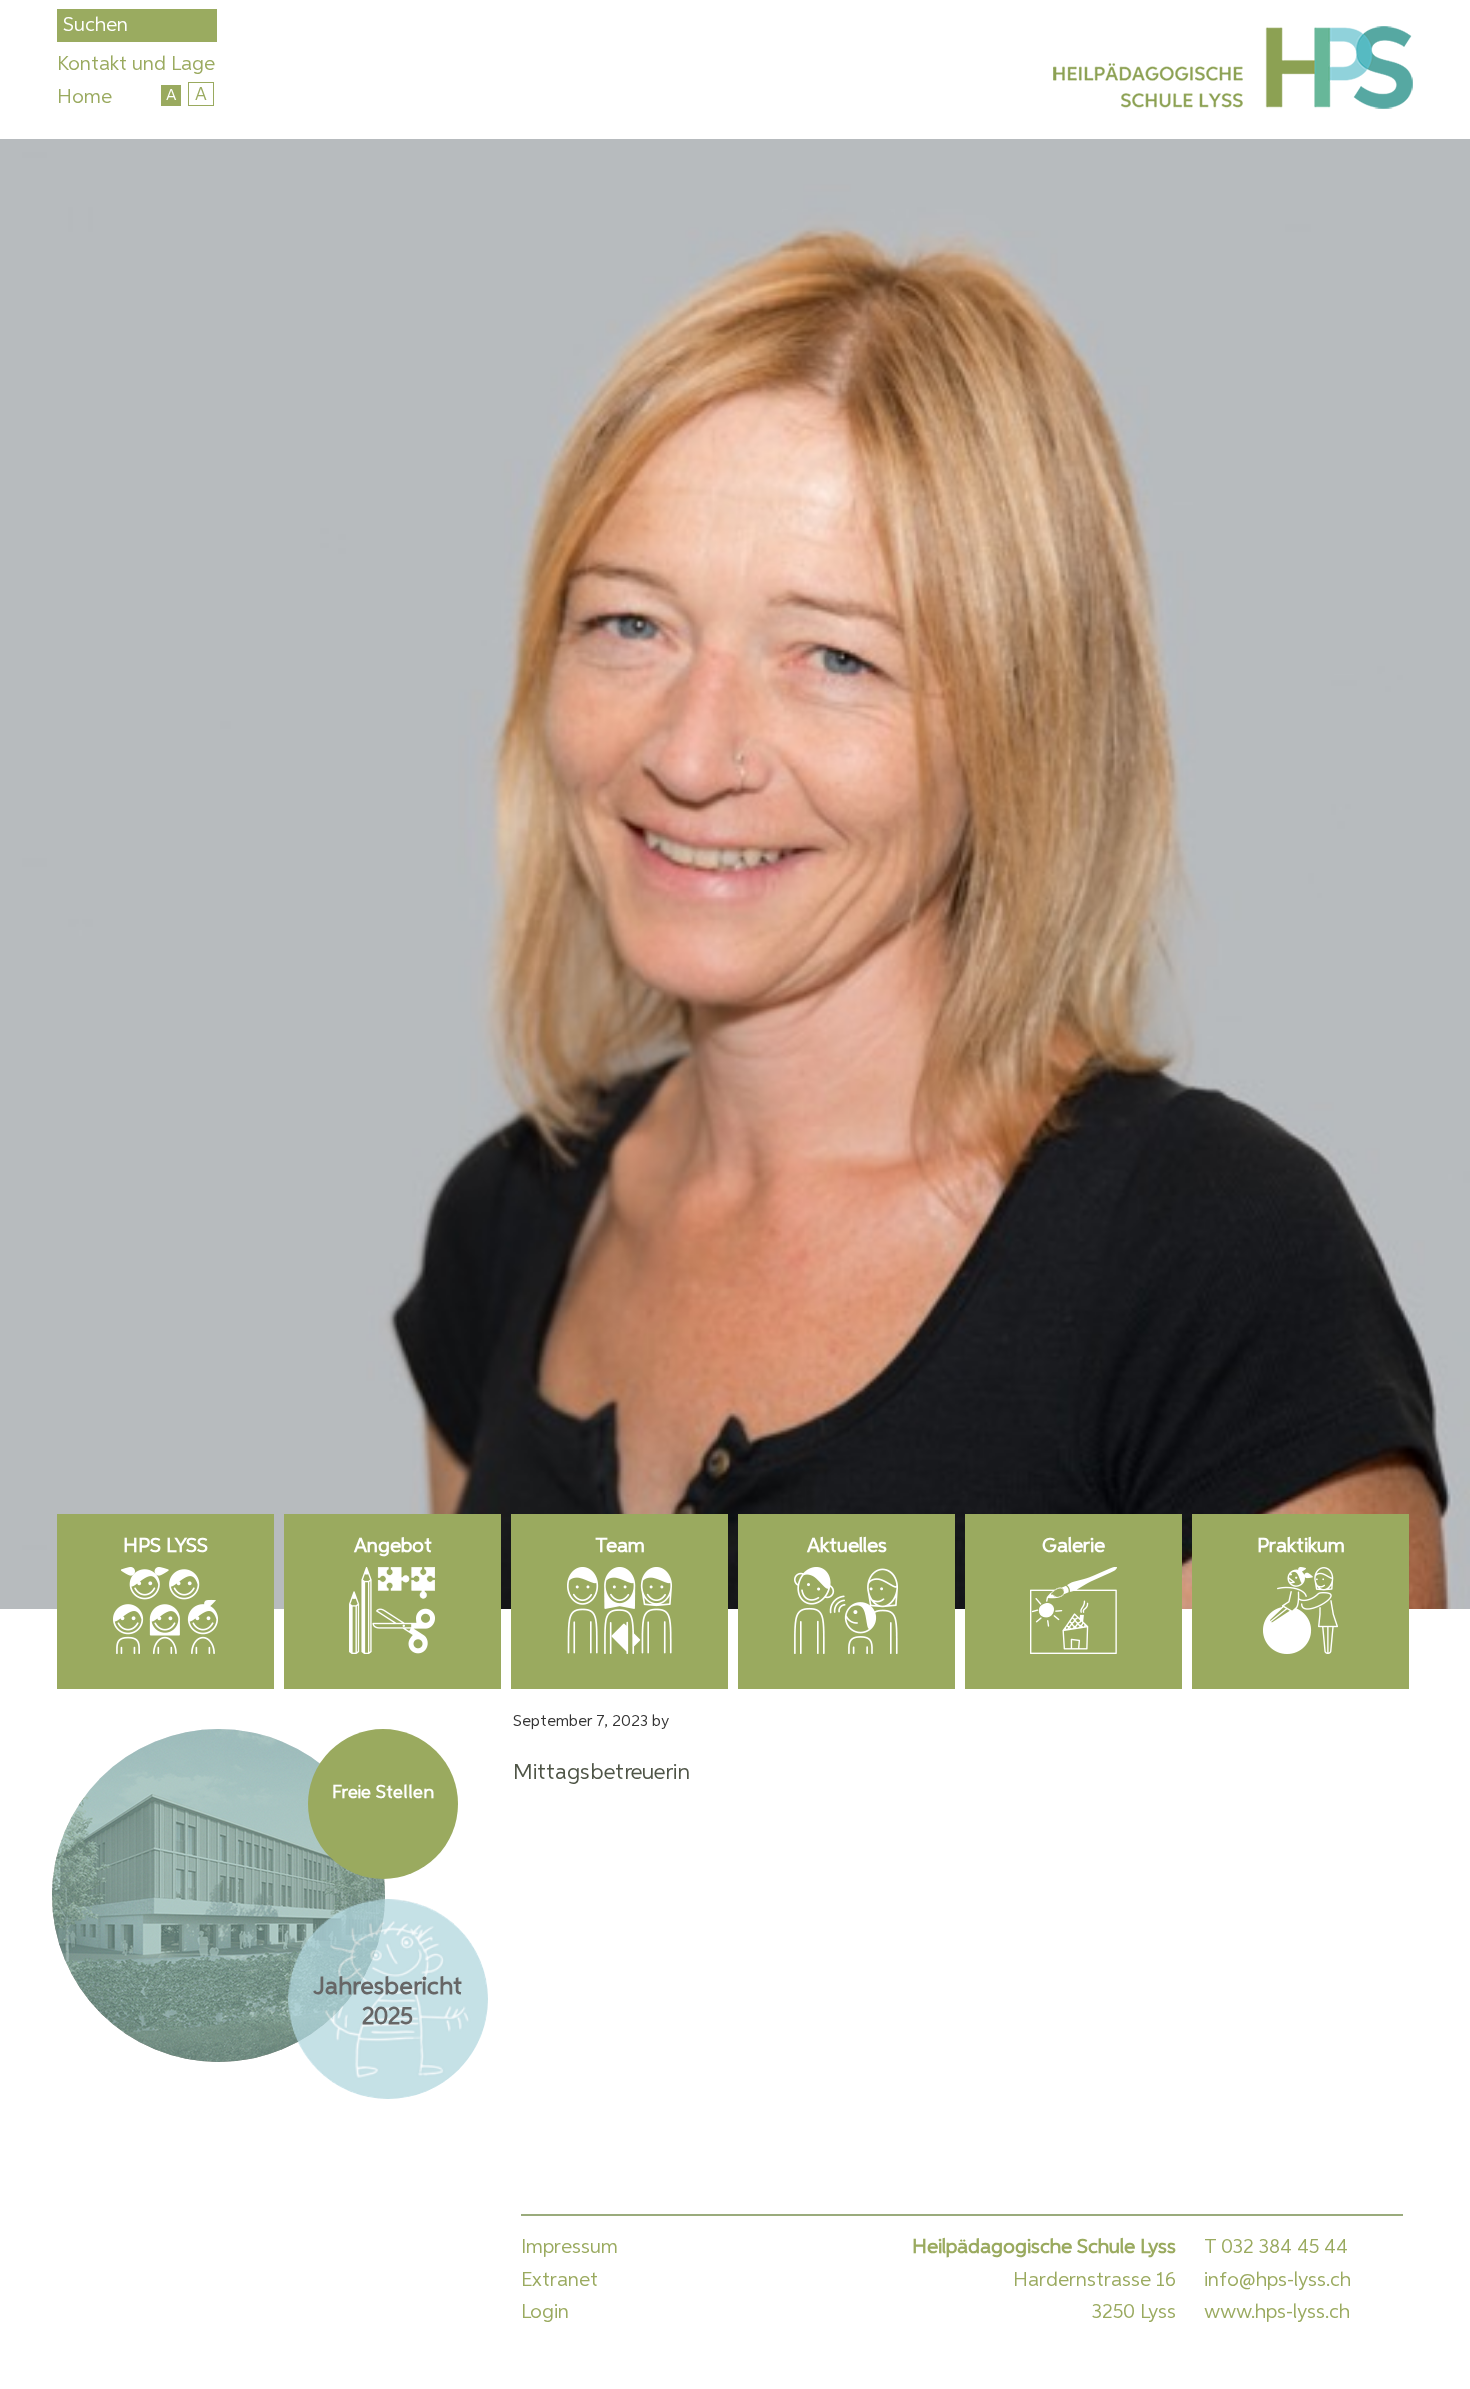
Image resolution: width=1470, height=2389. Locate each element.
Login (545, 2312)
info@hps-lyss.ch (1277, 2280)
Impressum (569, 2247)
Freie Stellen (383, 1793)
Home (84, 97)
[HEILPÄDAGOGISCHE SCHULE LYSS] (1229, 72)
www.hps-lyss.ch (1277, 2312)
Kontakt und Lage (136, 64)
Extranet (559, 2280)
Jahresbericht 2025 (387, 2002)
